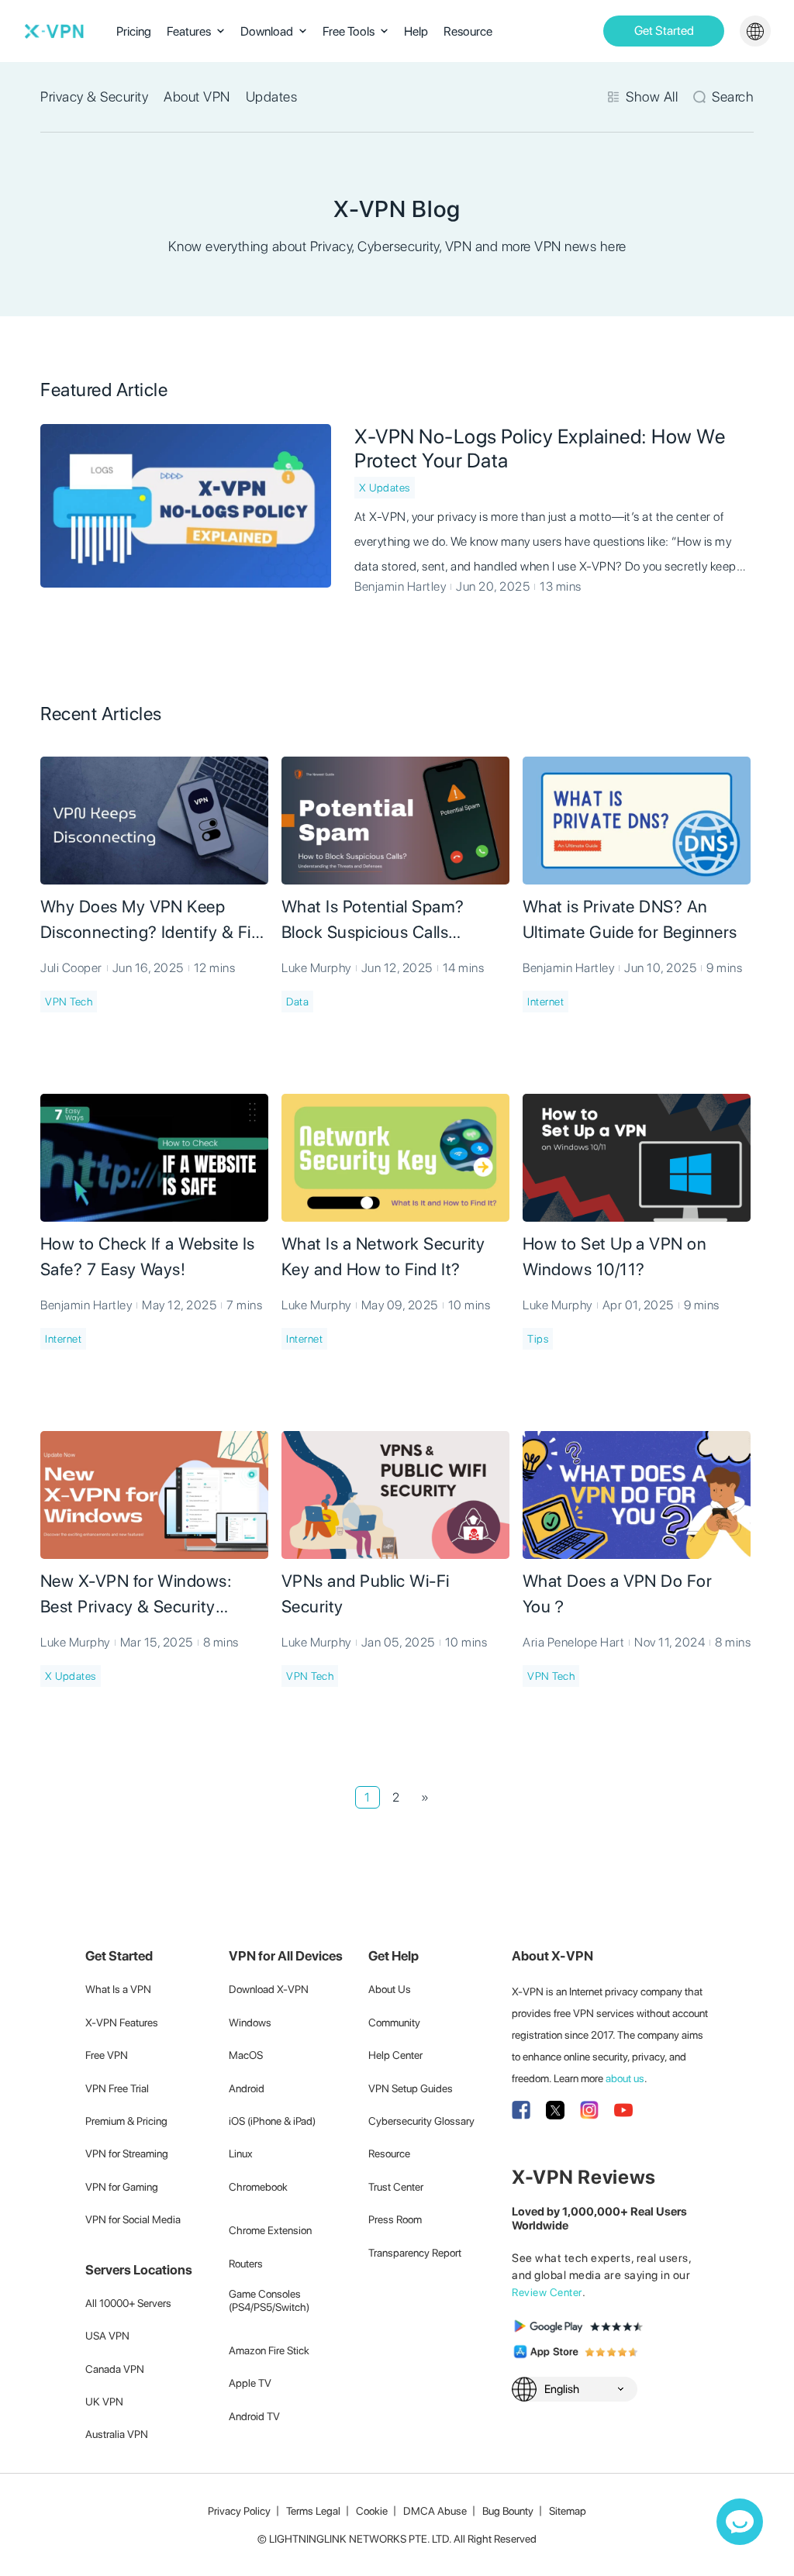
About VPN (197, 97)
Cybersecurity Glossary (421, 2121)
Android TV (254, 2416)
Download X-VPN (269, 1989)
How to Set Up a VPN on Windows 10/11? (614, 1256)
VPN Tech (69, 1002)
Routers (246, 2264)
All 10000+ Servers (128, 2303)
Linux (241, 2154)
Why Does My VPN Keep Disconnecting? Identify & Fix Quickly (150, 921)
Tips (538, 1339)
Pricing (134, 31)
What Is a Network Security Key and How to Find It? (383, 1256)
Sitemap (568, 2511)
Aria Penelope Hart (573, 1642)
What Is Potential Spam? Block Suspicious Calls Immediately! (373, 921)
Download (267, 31)
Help (416, 31)
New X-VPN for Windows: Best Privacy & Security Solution (136, 1595)
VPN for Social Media (133, 2219)
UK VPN (104, 2402)
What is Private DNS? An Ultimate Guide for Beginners (630, 919)
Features (189, 31)
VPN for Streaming (127, 2154)
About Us (390, 1989)
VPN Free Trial (117, 2088)
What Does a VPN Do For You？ (617, 1593)
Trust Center (396, 2187)
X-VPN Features (122, 2023)
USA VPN (107, 2336)
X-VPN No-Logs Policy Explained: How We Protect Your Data (540, 448)
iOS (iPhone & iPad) (272, 2121)
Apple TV (250, 2383)
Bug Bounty (508, 2511)
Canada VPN (115, 2369)
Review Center (547, 2292)
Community (394, 2023)
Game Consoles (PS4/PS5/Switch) (269, 2300)
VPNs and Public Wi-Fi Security (366, 1593)
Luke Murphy (316, 968)
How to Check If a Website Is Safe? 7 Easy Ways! (148, 1256)
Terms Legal (313, 2511)
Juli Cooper (71, 968)
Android (247, 2088)
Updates (272, 97)
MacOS (246, 2055)
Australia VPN (117, 2434)
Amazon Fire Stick (269, 2350)
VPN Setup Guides (411, 2088)
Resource (468, 31)
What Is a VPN (118, 1989)
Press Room (395, 2219)
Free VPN (107, 2055)
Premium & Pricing (126, 2121)
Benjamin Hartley (400, 586)
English (562, 2389)
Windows (250, 2023)
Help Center (395, 2055)
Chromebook (258, 2187)
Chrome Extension (270, 2230)
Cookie (372, 2511)
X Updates (385, 488)
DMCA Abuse (435, 2511)
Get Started (664, 31)
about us (625, 2078)
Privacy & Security (94, 97)
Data (297, 1002)
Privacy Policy (239, 2511)
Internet (545, 1002)
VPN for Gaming (122, 2187)
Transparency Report (415, 2253)
